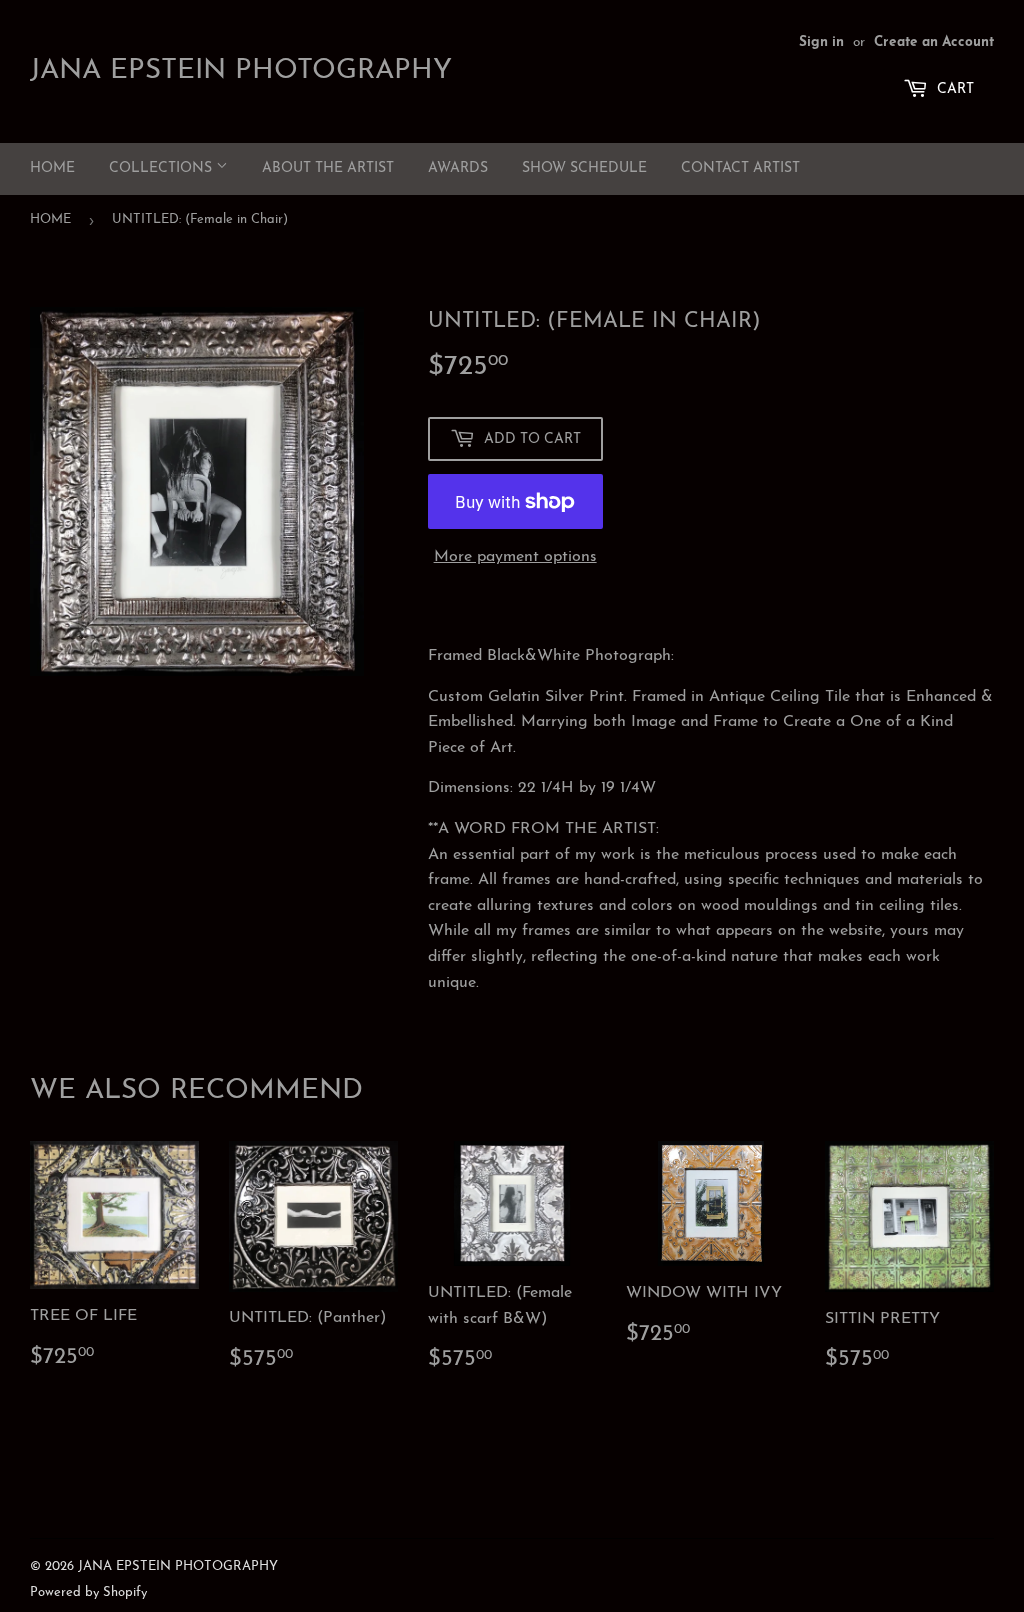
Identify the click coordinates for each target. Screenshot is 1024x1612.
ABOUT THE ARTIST (328, 168)
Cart (953, 89)
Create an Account (934, 42)
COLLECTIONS (162, 168)
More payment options (515, 557)
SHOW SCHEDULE (584, 168)
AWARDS (458, 168)
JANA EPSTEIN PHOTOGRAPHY (241, 71)
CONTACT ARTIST (740, 168)
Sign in (821, 42)
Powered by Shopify (88, 1592)
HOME (52, 168)
